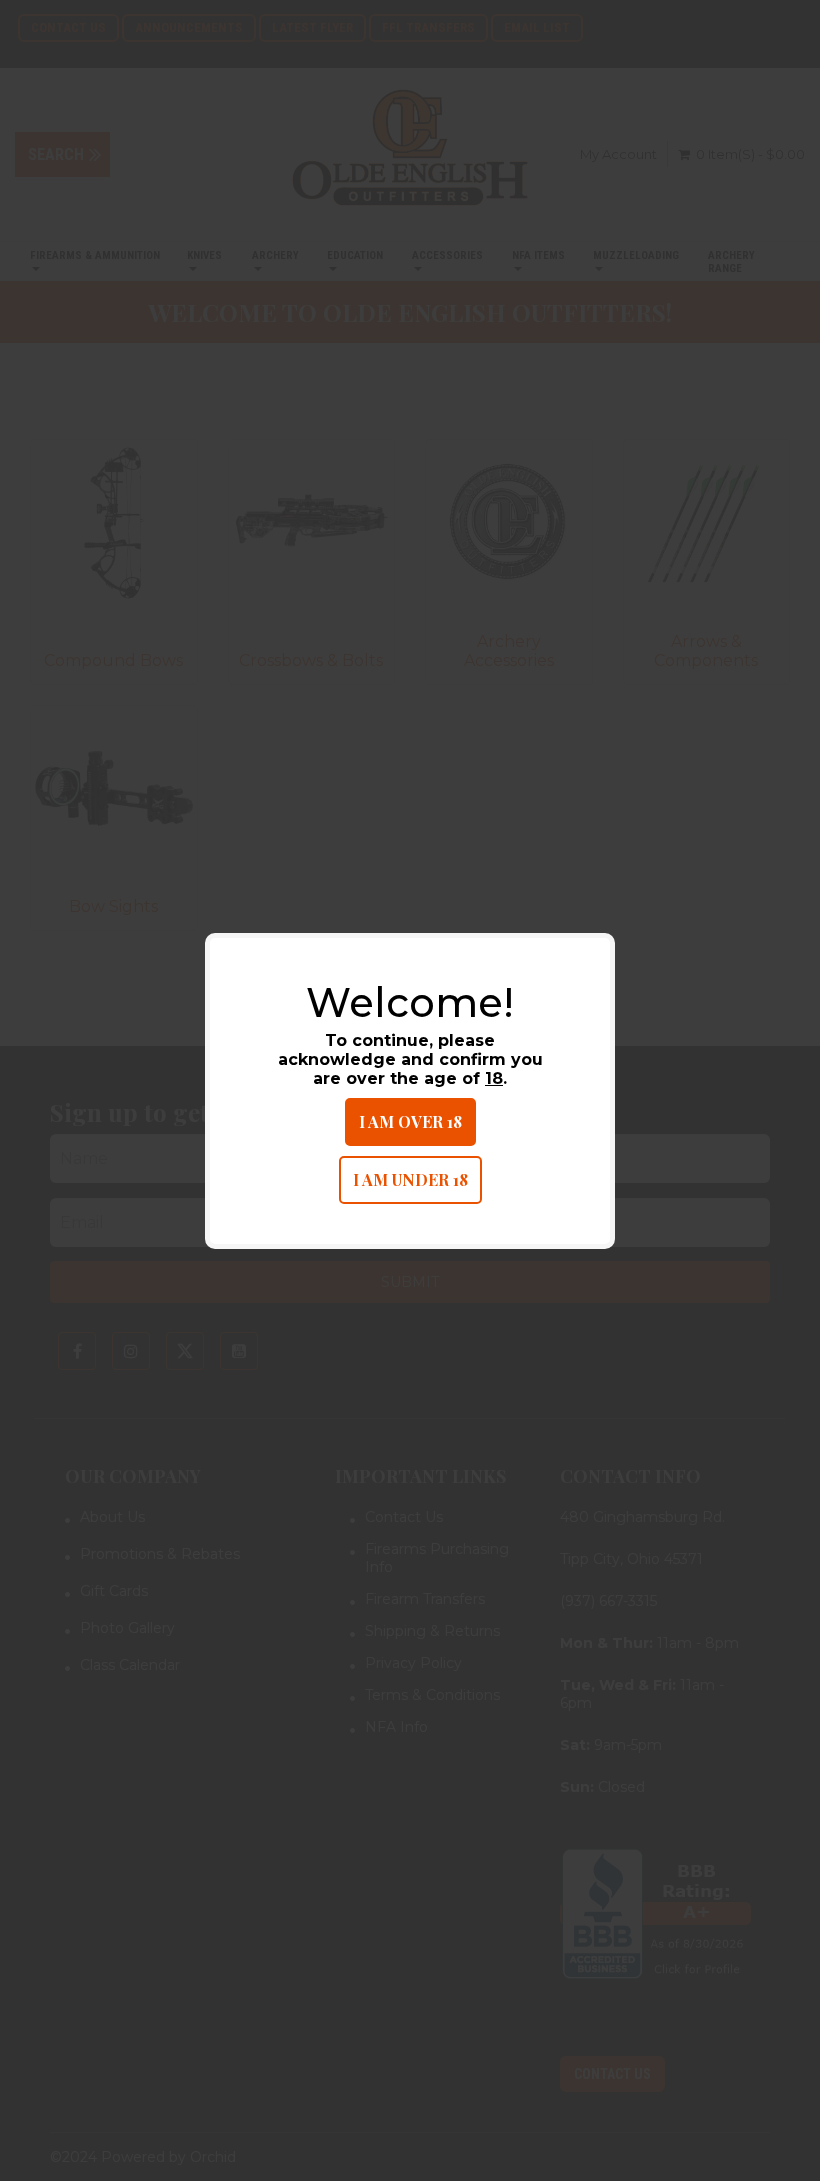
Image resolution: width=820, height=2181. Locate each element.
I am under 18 (410, 1179)
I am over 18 (410, 1121)
